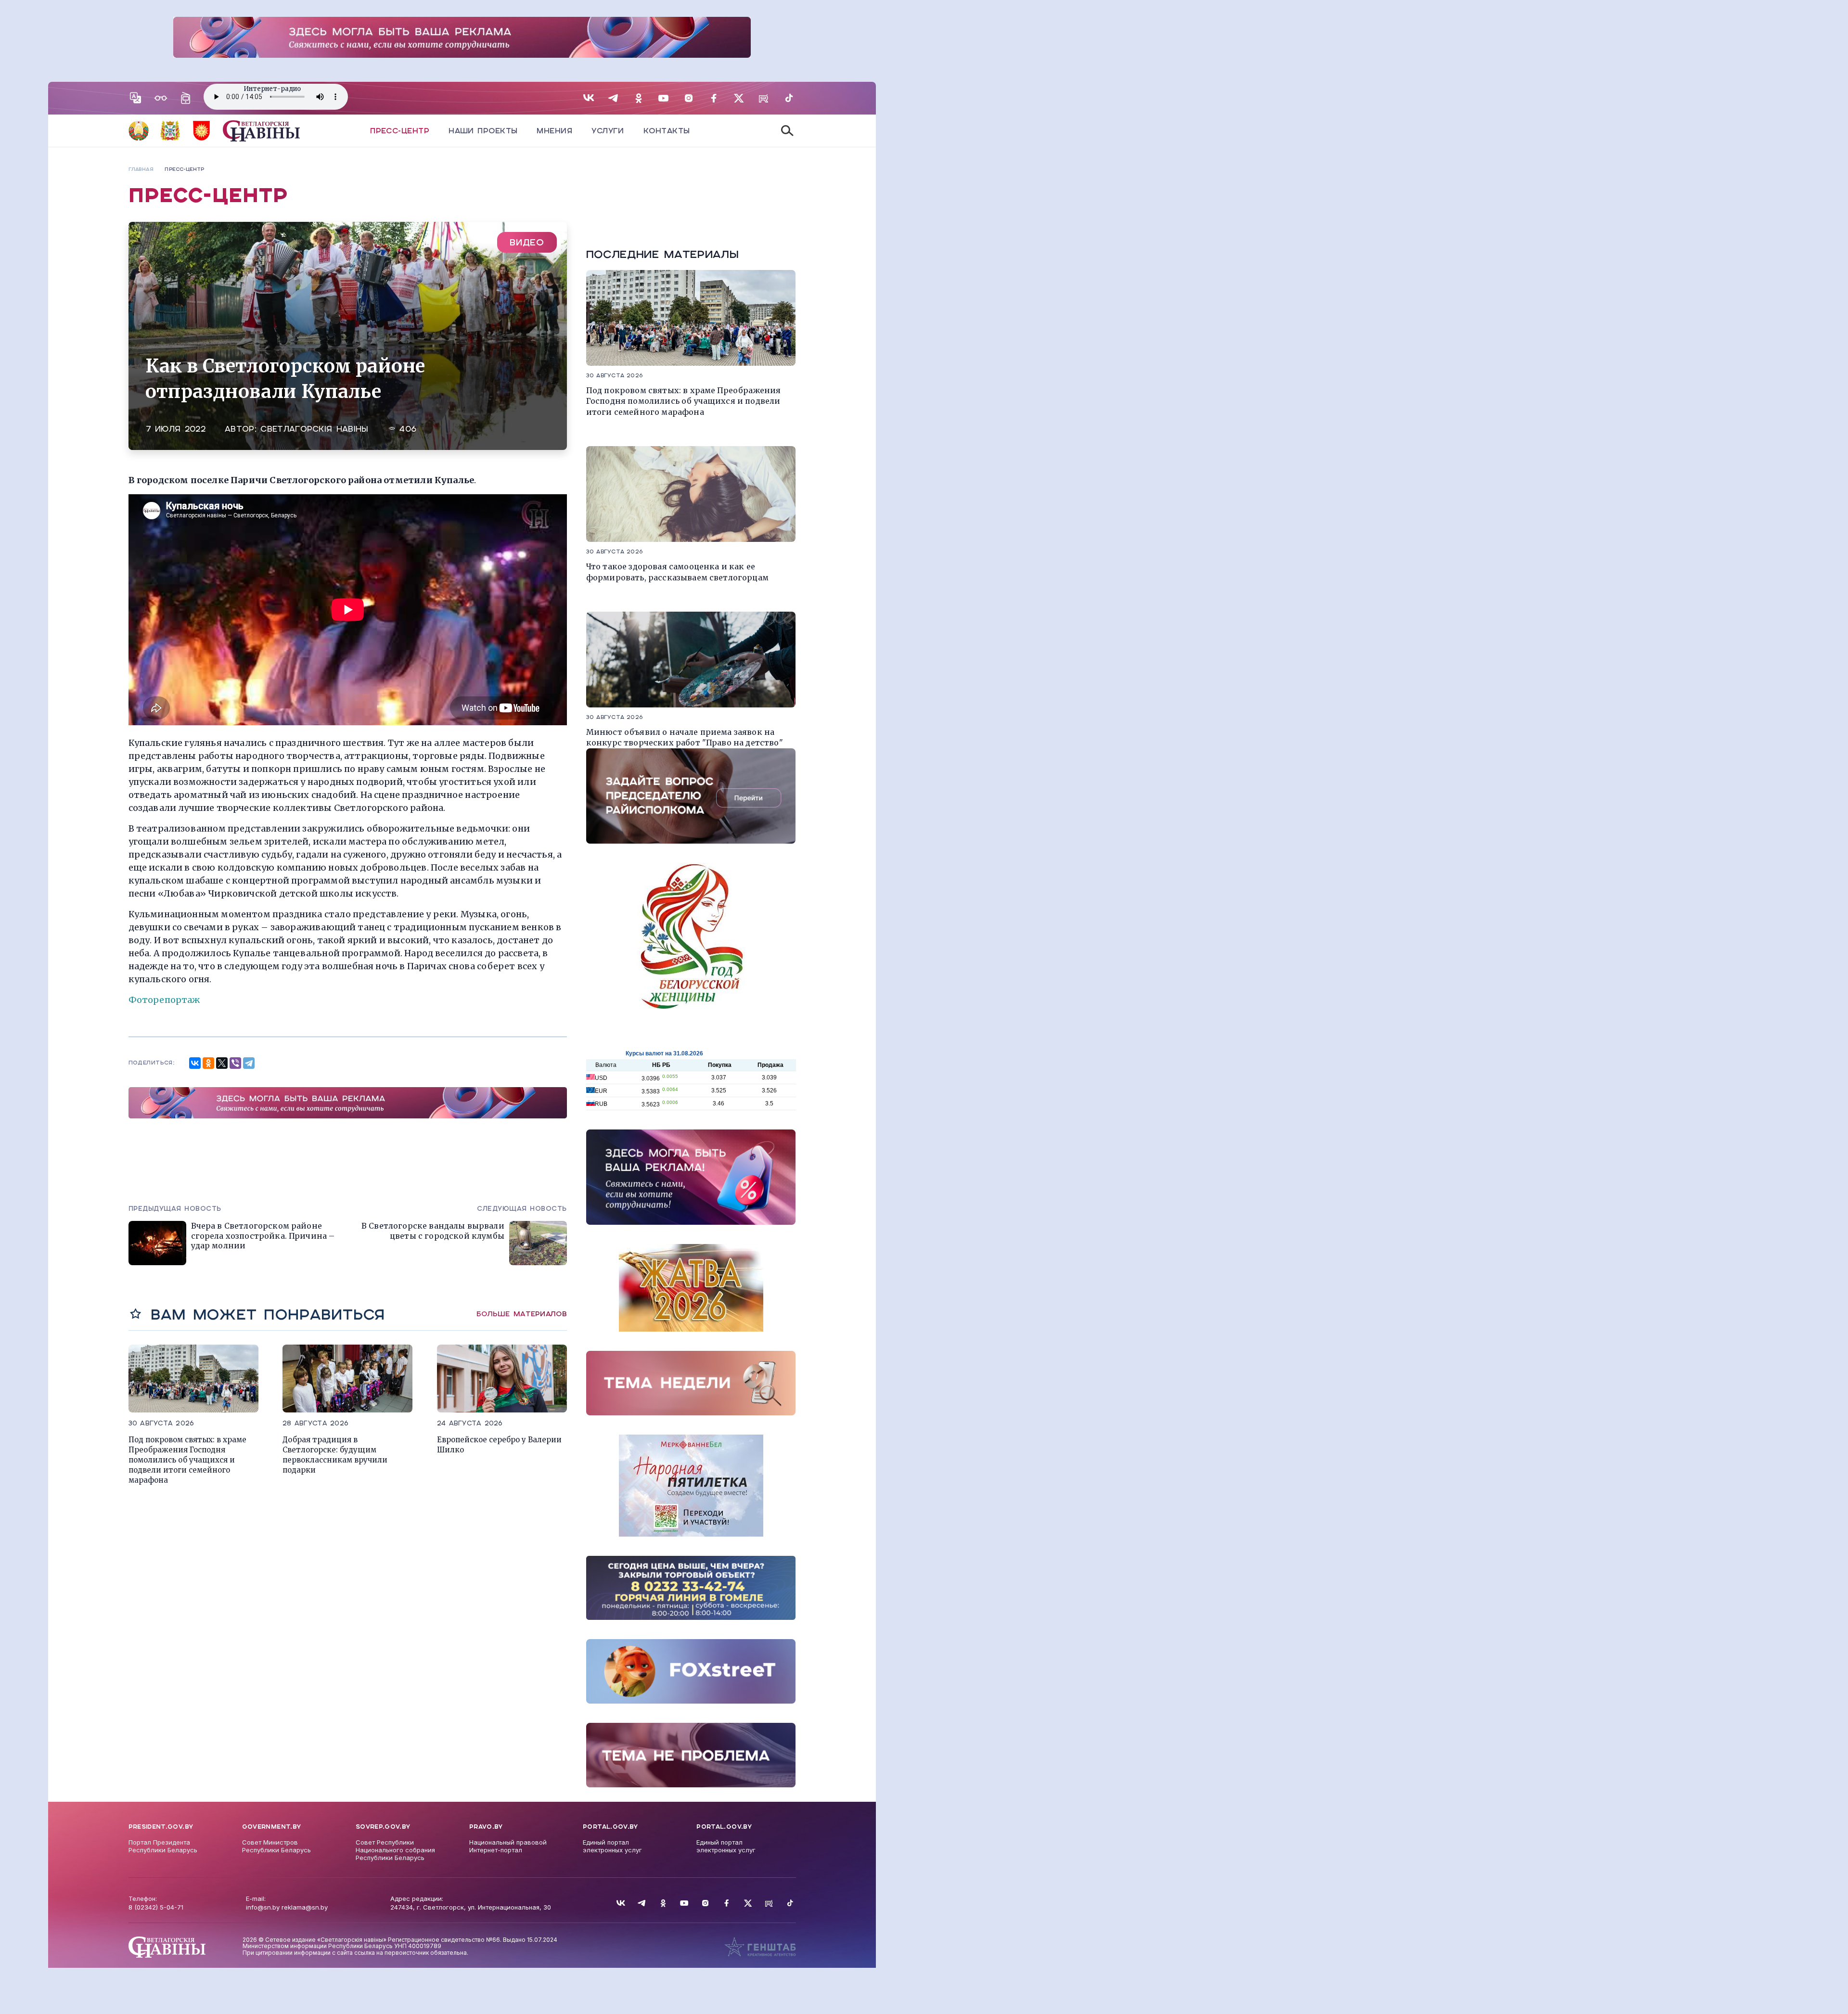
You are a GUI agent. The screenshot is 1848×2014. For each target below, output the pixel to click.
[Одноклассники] (208, 1063)
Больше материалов (522, 1314)
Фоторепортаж (164, 1000)
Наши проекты (483, 131)
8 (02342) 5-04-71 (156, 1907)
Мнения (554, 131)
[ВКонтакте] (195, 1063)
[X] (222, 1063)
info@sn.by (263, 1907)
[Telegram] (249, 1063)
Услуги (608, 131)
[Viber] (235, 1063)
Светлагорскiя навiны (314, 429)
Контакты (667, 131)
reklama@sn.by (305, 1907)
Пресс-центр (400, 131)
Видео (527, 242)
